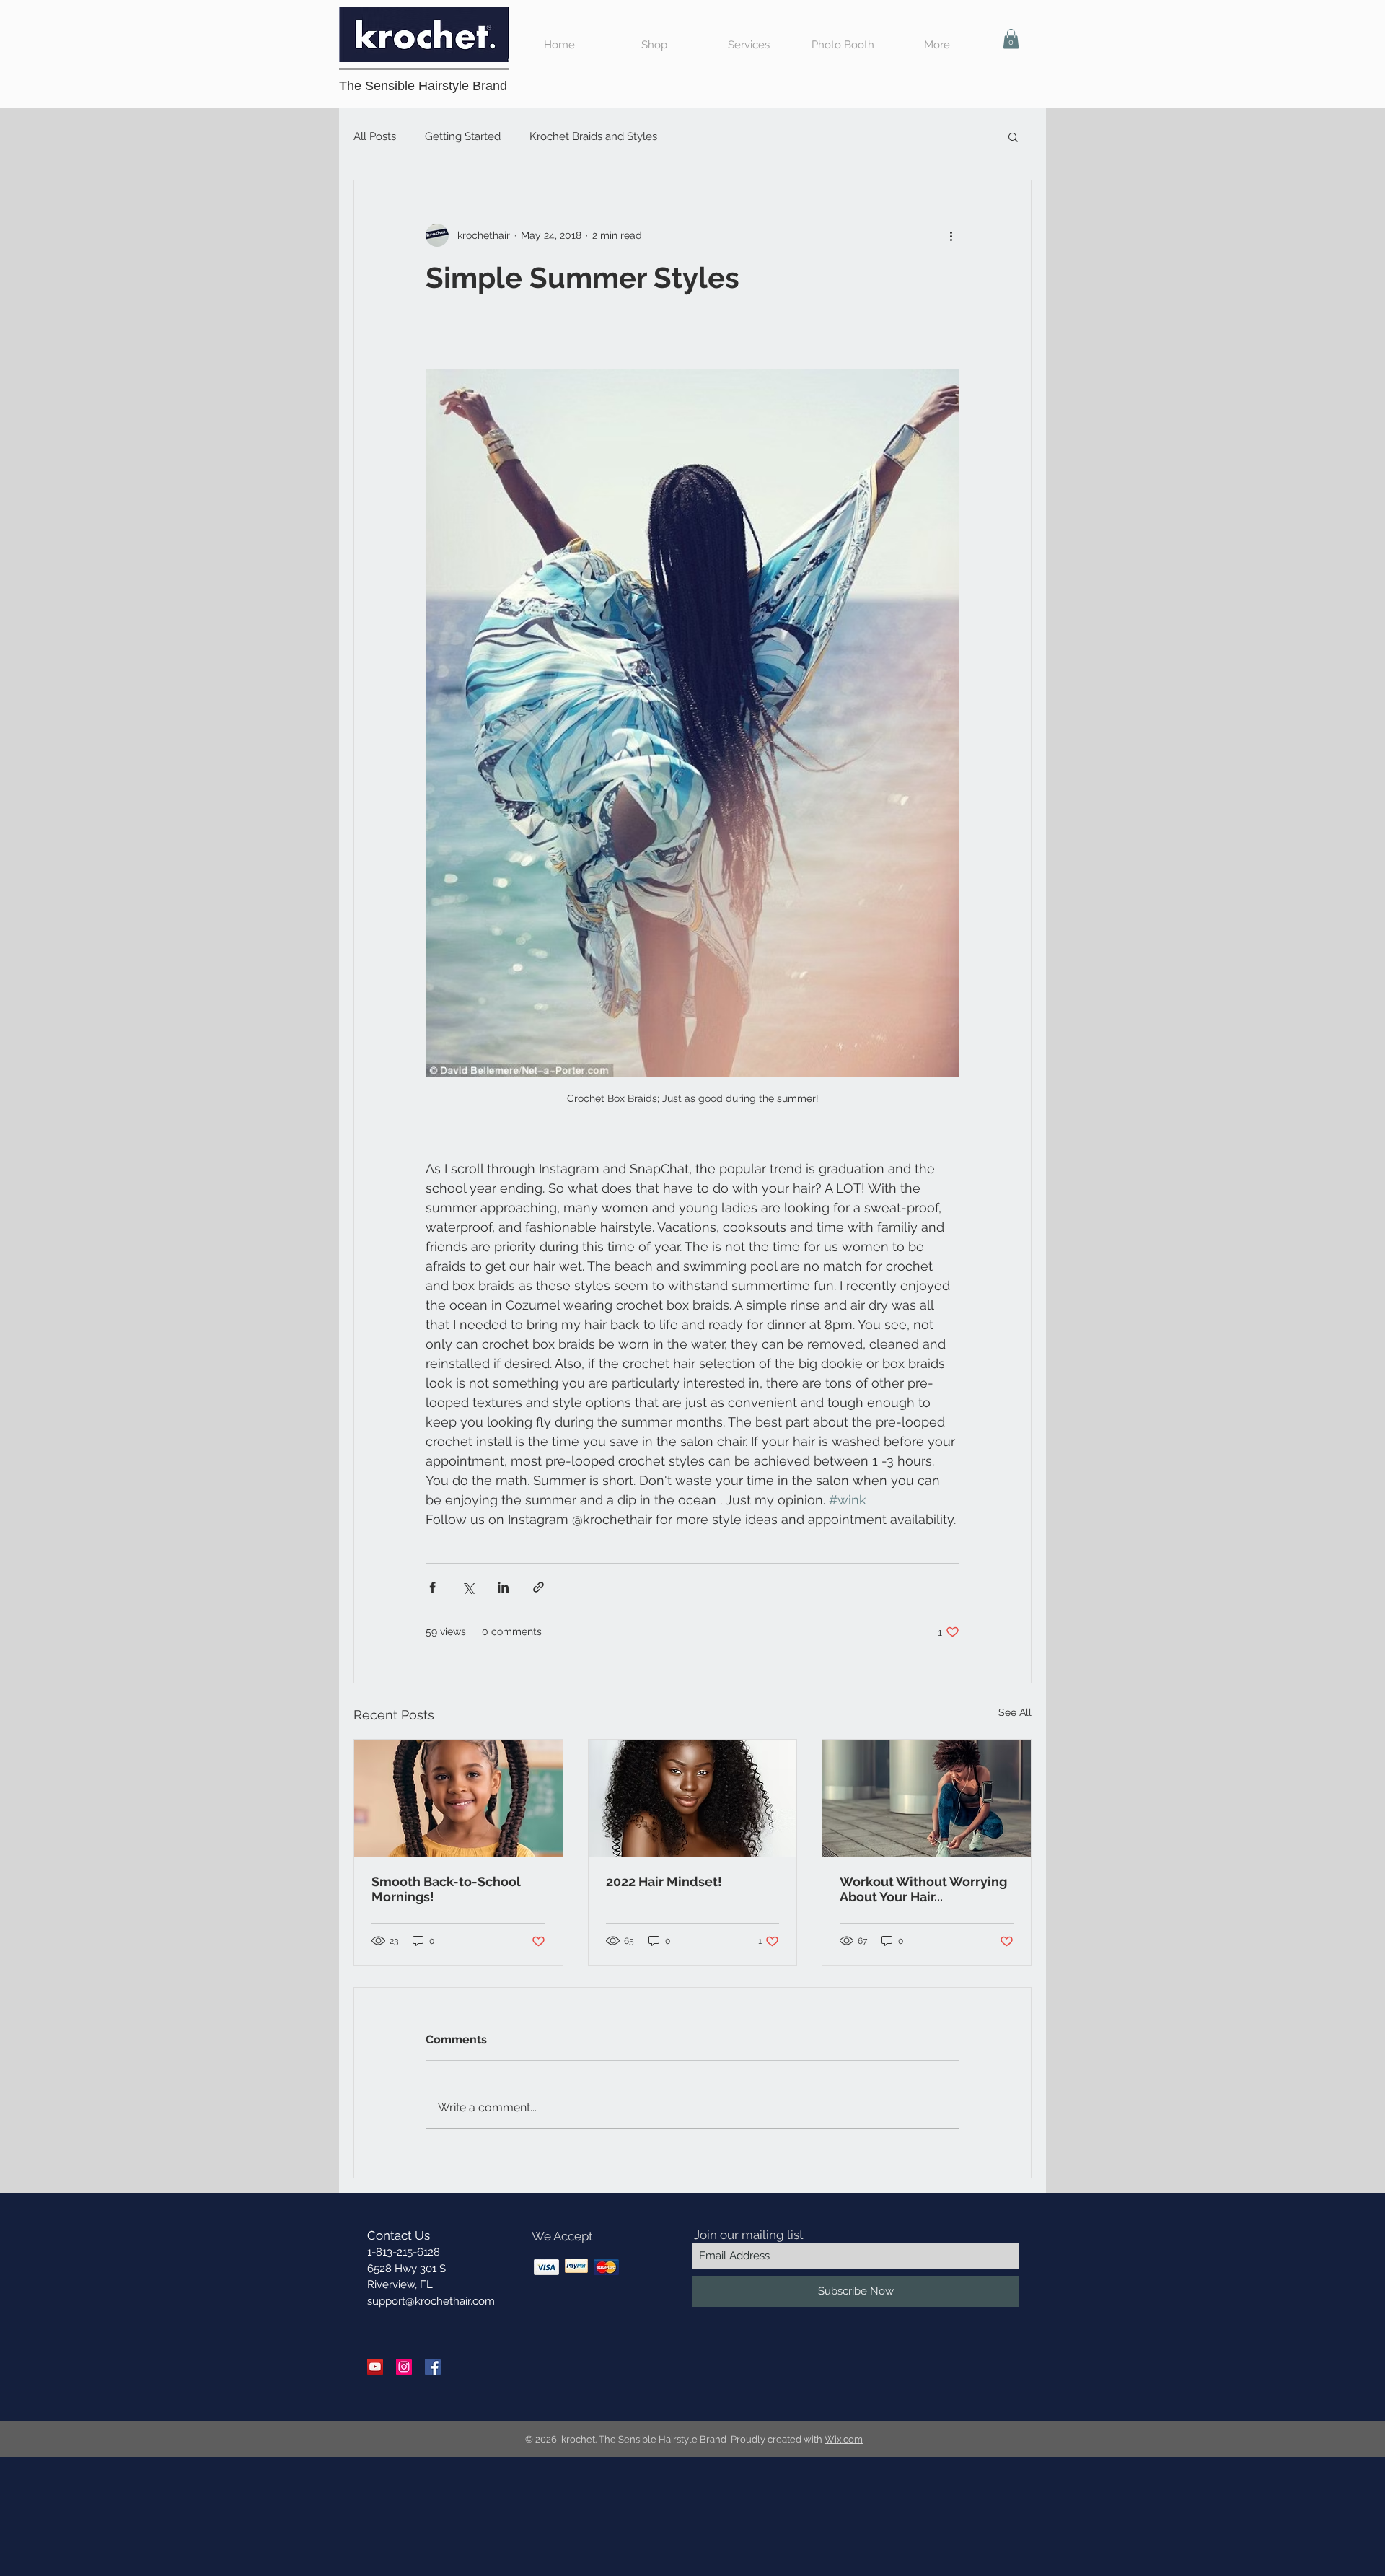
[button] (1011, 39)
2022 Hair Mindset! (664, 1881)
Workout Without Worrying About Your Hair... (923, 1889)
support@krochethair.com (431, 2301)
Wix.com (844, 2439)
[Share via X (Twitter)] (468, 1587)
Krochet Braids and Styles (593, 136)
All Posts (375, 136)
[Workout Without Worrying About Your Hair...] (927, 1798)
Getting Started (463, 136)
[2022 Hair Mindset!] (693, 1798)
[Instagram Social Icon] (404, 2367)
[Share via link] (538, 1587)
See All (1015, 1712)
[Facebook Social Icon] (433, 2367)
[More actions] (951, 235)
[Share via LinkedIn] (503, 1587)
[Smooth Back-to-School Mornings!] (458, 1798)
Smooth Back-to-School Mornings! (446, 1889)
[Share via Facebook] (432, 1587)
